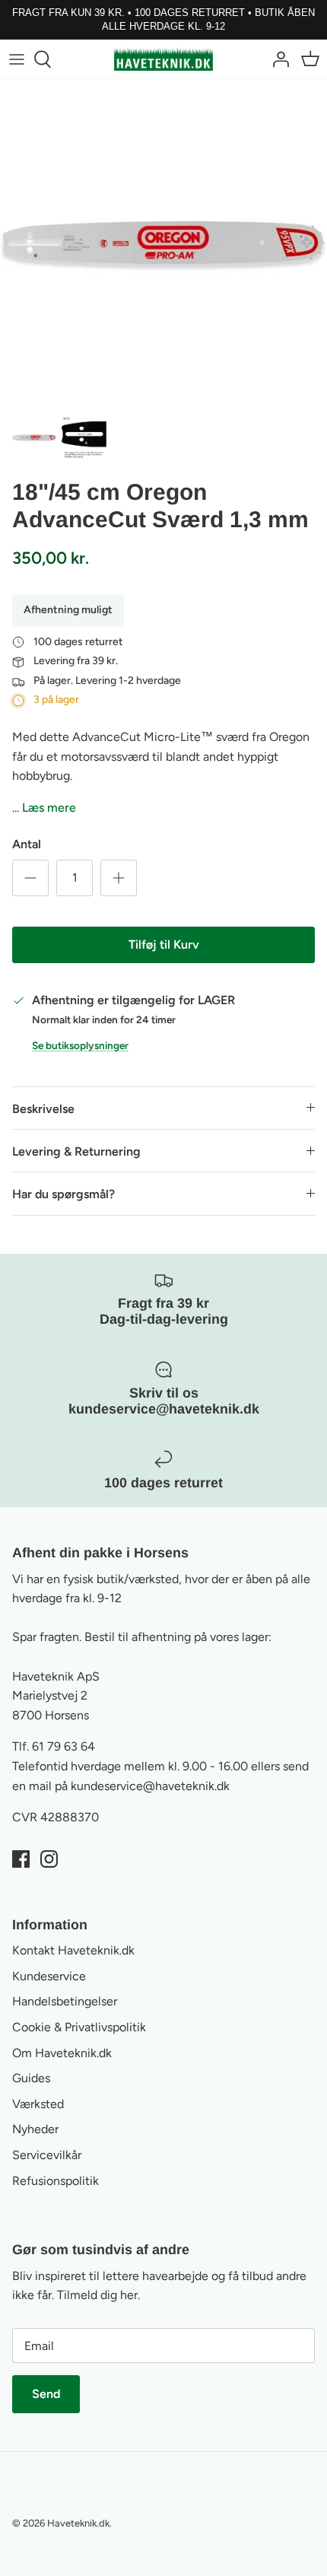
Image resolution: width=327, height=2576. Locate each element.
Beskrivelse (43, 1109)
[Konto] (277, 59)
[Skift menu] (17, 59)
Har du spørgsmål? (63, 1194)
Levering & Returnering (76, 1151)
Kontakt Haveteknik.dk (73, 1950)
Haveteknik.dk (78, 2523)
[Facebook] (21, 1859)
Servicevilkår (47, 2155)
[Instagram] (49, 1859)
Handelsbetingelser (65, 2001)
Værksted (38, 2104)
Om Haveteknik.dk (62, 2053)
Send (46, 2394)
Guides (31, 2078)
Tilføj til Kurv (164, 945)
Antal (27, 844)
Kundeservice (49, 1976)
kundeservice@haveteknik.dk (150, 1786)
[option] (163, 243)
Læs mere (49, 808)
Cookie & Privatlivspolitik (79, 2027)
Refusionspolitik (56, 2181)
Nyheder (35, 2129)
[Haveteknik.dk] (163, 59)
